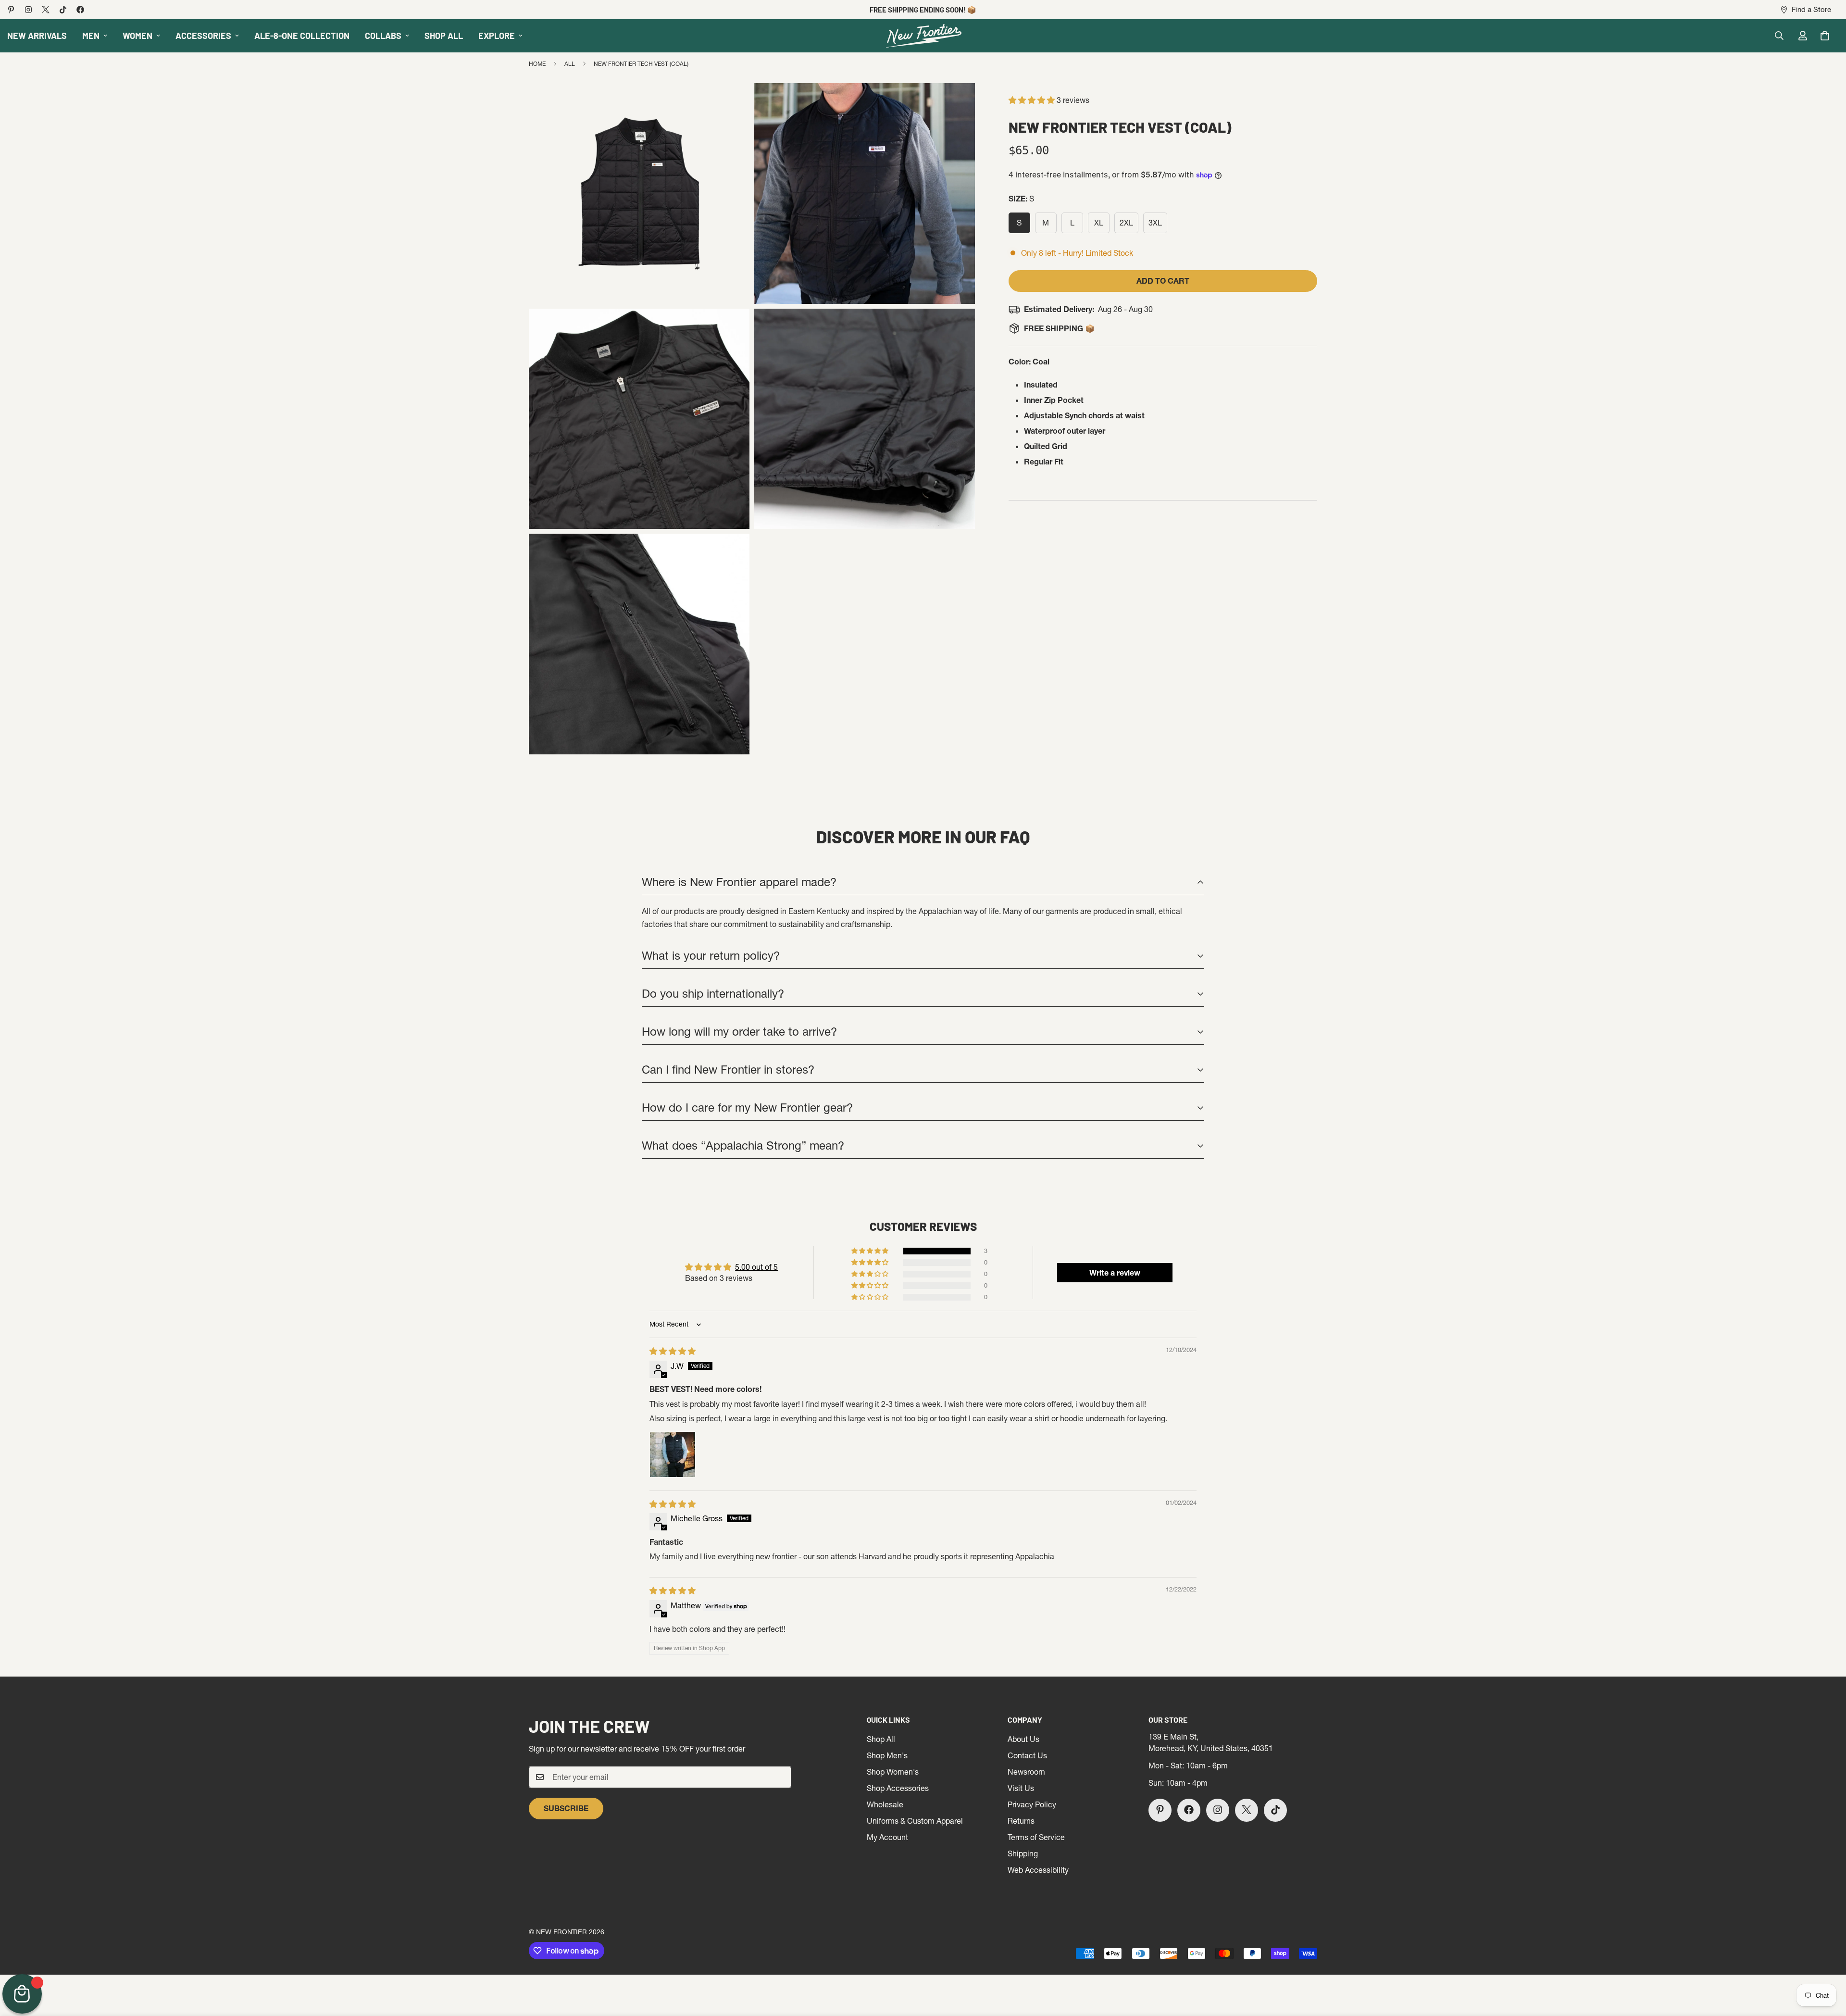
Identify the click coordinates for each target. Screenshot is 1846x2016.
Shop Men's (887, 1755)
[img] (673, 1351)
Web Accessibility (1038, 1869)
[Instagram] (28, 10)
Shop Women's (893, 1771)
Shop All (881, 1739)
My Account (887, 1837)
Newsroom (1026, 1771)
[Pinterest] (11, 10)
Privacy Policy (1032, 1804)
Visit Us (1021, 1788)
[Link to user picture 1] (673, 1454)
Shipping (1023, 1853)
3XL (1158, 225)
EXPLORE (497, 36)
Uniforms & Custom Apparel (915, 1820)
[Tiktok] (63, 10)
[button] (1033, 100)
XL (1102, 225)
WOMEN (137, 36)
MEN (91, 36)
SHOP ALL (444, 36)
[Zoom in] (731, 104)
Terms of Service (1036, 1837)
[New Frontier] (923, 36)
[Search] (1779, 36)
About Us (1023, 1739)
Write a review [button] (1115, 1273)
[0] (1825, 36)
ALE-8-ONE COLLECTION (302, 36)
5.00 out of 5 (756, 1267)
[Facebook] (80, 10)
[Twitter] (46, 10)
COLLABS (383, 36)
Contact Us (1027, 1755)
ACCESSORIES (203, 36)
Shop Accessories (898, 1788)
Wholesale (885, 1804)
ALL (570, 64)
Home (537, 64)
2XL (1129, 225)
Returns (1021, 1820)
